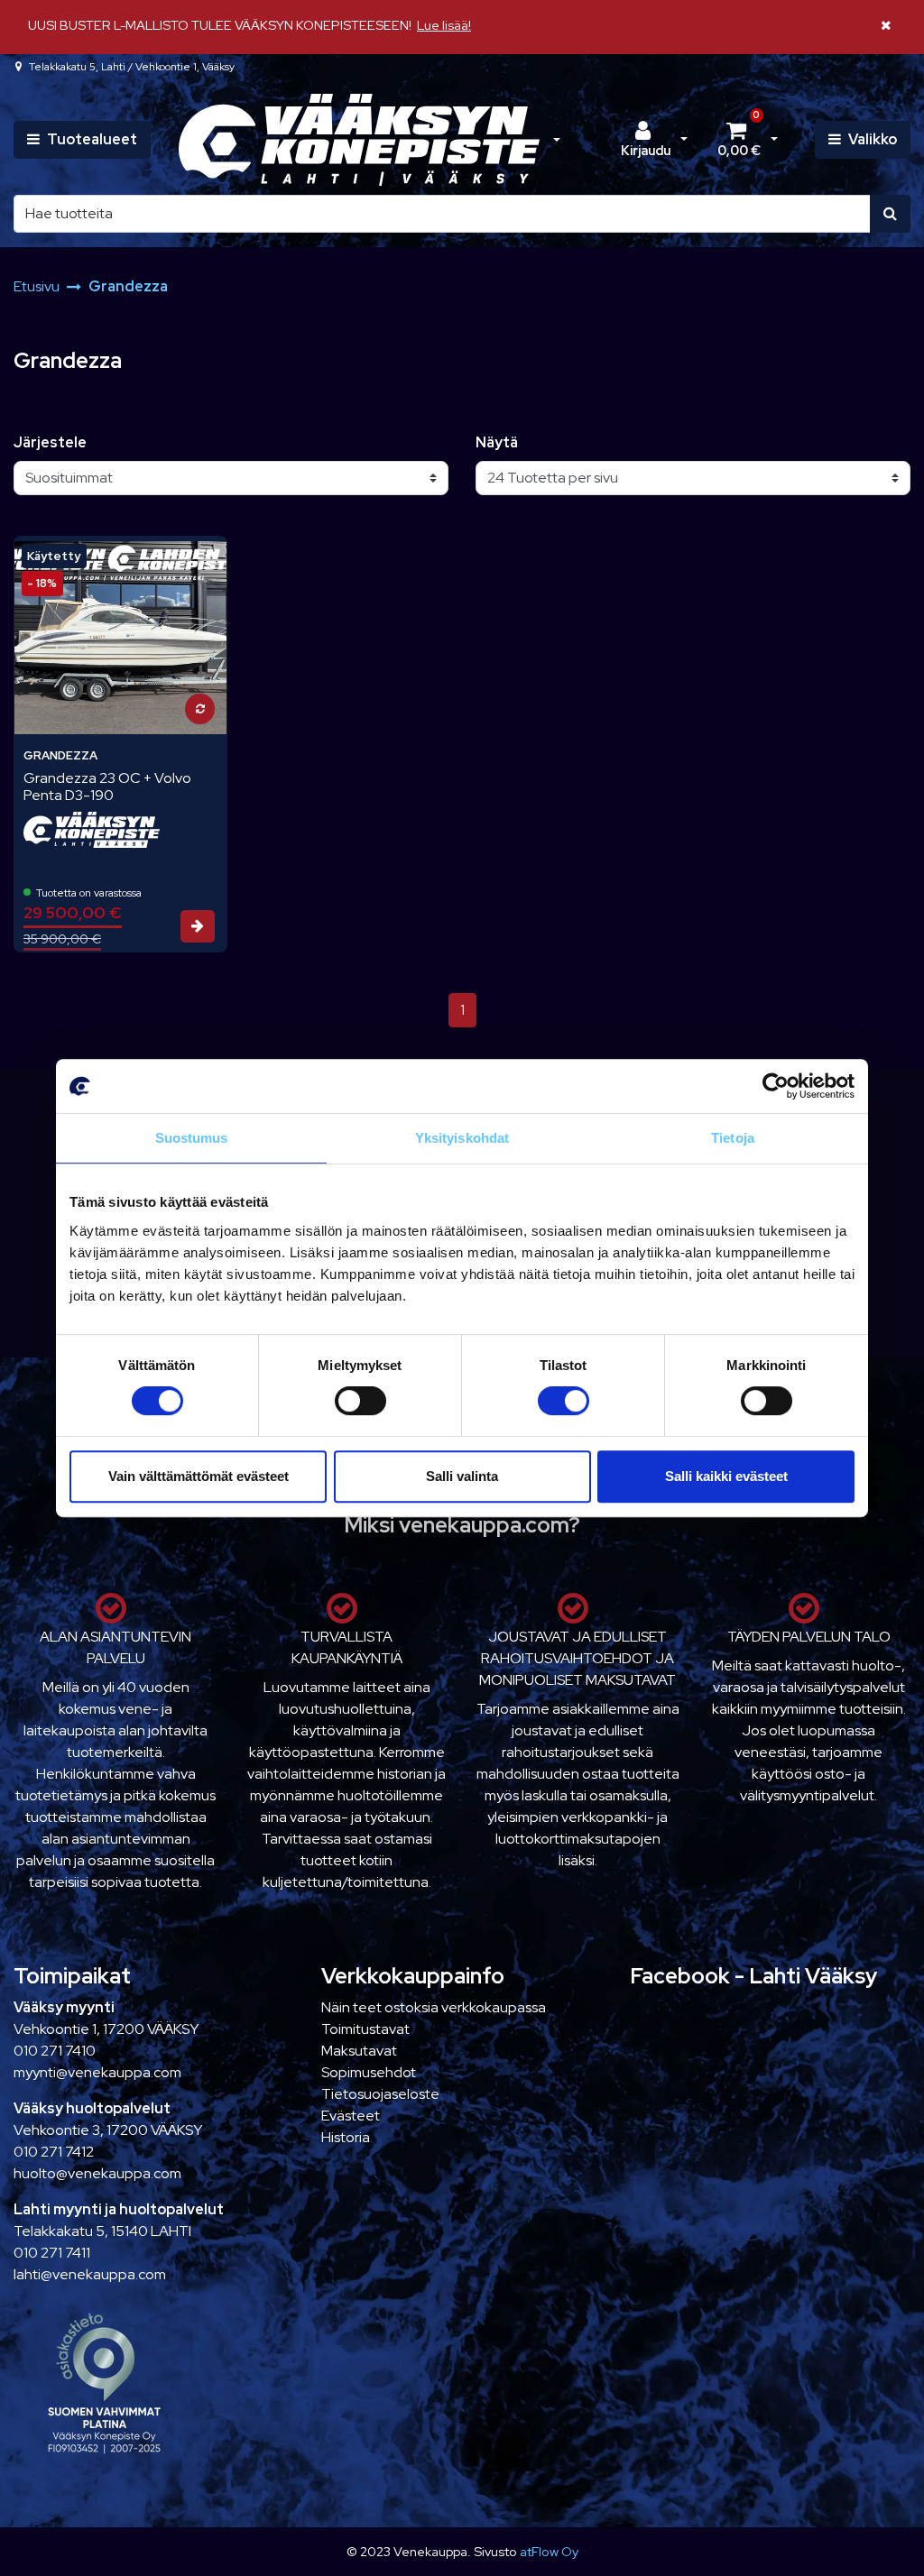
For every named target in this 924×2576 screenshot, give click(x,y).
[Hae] (890, 214)
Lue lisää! (444, 25)
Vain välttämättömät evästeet (199, 1476)
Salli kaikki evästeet (726, 1476)
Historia (346, 2137)
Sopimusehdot (369, 2072)
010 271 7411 (52, 2253)
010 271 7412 (54, 2152)
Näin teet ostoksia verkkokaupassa (434, 2007)
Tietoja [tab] (733, 1138)
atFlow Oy (549, 2551)
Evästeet (351, 2116)
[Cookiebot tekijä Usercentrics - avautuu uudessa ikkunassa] (776, 1086)
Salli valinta (462, 1476)
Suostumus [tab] (192, 1138)
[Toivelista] (202, 560)
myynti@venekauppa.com (97, 2072)
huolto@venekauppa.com (97, 2173)
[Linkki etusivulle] (359, 140)
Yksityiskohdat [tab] (462, 1138)
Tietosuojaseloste (380, 2094)
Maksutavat (359, 2051)
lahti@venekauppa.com (90, 2274)
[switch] (360, 1401)
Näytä (497, 442)
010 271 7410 (55, 2051)
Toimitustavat (365, 2029)
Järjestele (50, 442)
